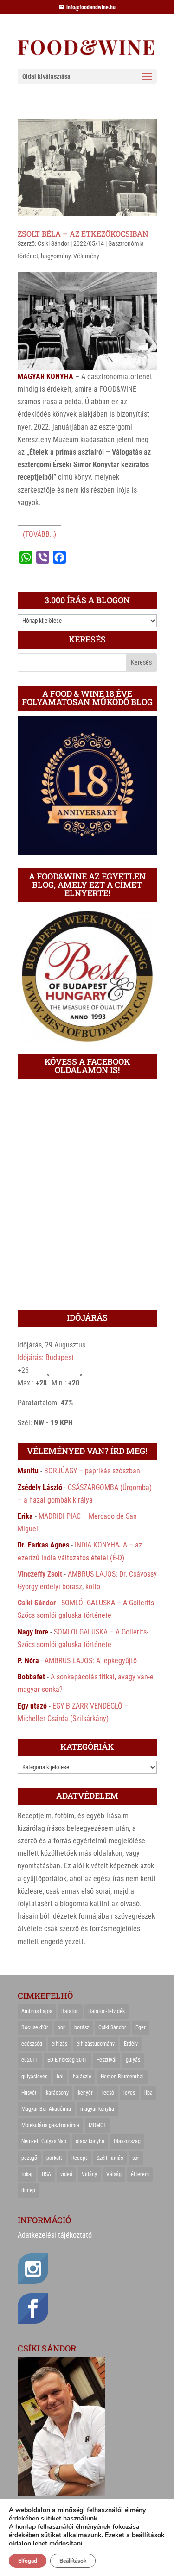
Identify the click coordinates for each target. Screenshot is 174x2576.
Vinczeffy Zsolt (40, 1574)
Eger (141, 2027)
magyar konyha (97, 2109)
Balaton (70, 2011)
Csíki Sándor (53, 243)
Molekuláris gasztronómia (50, 2125)
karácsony (57, 2093)
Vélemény (86, 256)
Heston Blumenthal (122, 2077)
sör (136, 2158)
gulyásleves (34, 2077)
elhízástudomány (96, 2044)
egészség (32, 2044)
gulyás (133, 2060)
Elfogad (28, 2561)
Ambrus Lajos (37, 2011)
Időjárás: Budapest (46, 1357)
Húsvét (29, 2093)
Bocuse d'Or (35, 2027)
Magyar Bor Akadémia (46, 2109)
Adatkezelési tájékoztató (55, 2235)
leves (129, 2093)
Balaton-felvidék (106, 2011)
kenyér (85, 2093)
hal (60, 2077)
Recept (79, 2158)
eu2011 (30, 2060)
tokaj (27, 2174)
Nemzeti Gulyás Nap (44, 2141)
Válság (114, 2174)
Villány (89, 2174)
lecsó (108, 2093)
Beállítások (73, 2561)
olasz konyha (90, 2141)
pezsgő (29, 2158)
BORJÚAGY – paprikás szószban (92, 1471)
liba (148, 2093)
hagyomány (56, 256)
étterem (140, 2174)
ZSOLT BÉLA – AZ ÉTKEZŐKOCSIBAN (83, 234)
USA (46, 2174)
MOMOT (97, 2125)
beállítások (148, 2535)
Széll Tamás (110, 2158)
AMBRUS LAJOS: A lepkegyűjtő (91, 1661)
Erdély (131, 2044)
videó (66, 2174)
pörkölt (54, 2158)
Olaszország (127, 2141)
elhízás (59, 2044)
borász (82, 2027)
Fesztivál (106, 2060)
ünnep (28, 2190)
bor (61, 2027)
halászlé (82, 2077)
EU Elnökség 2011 (67, 2060)
